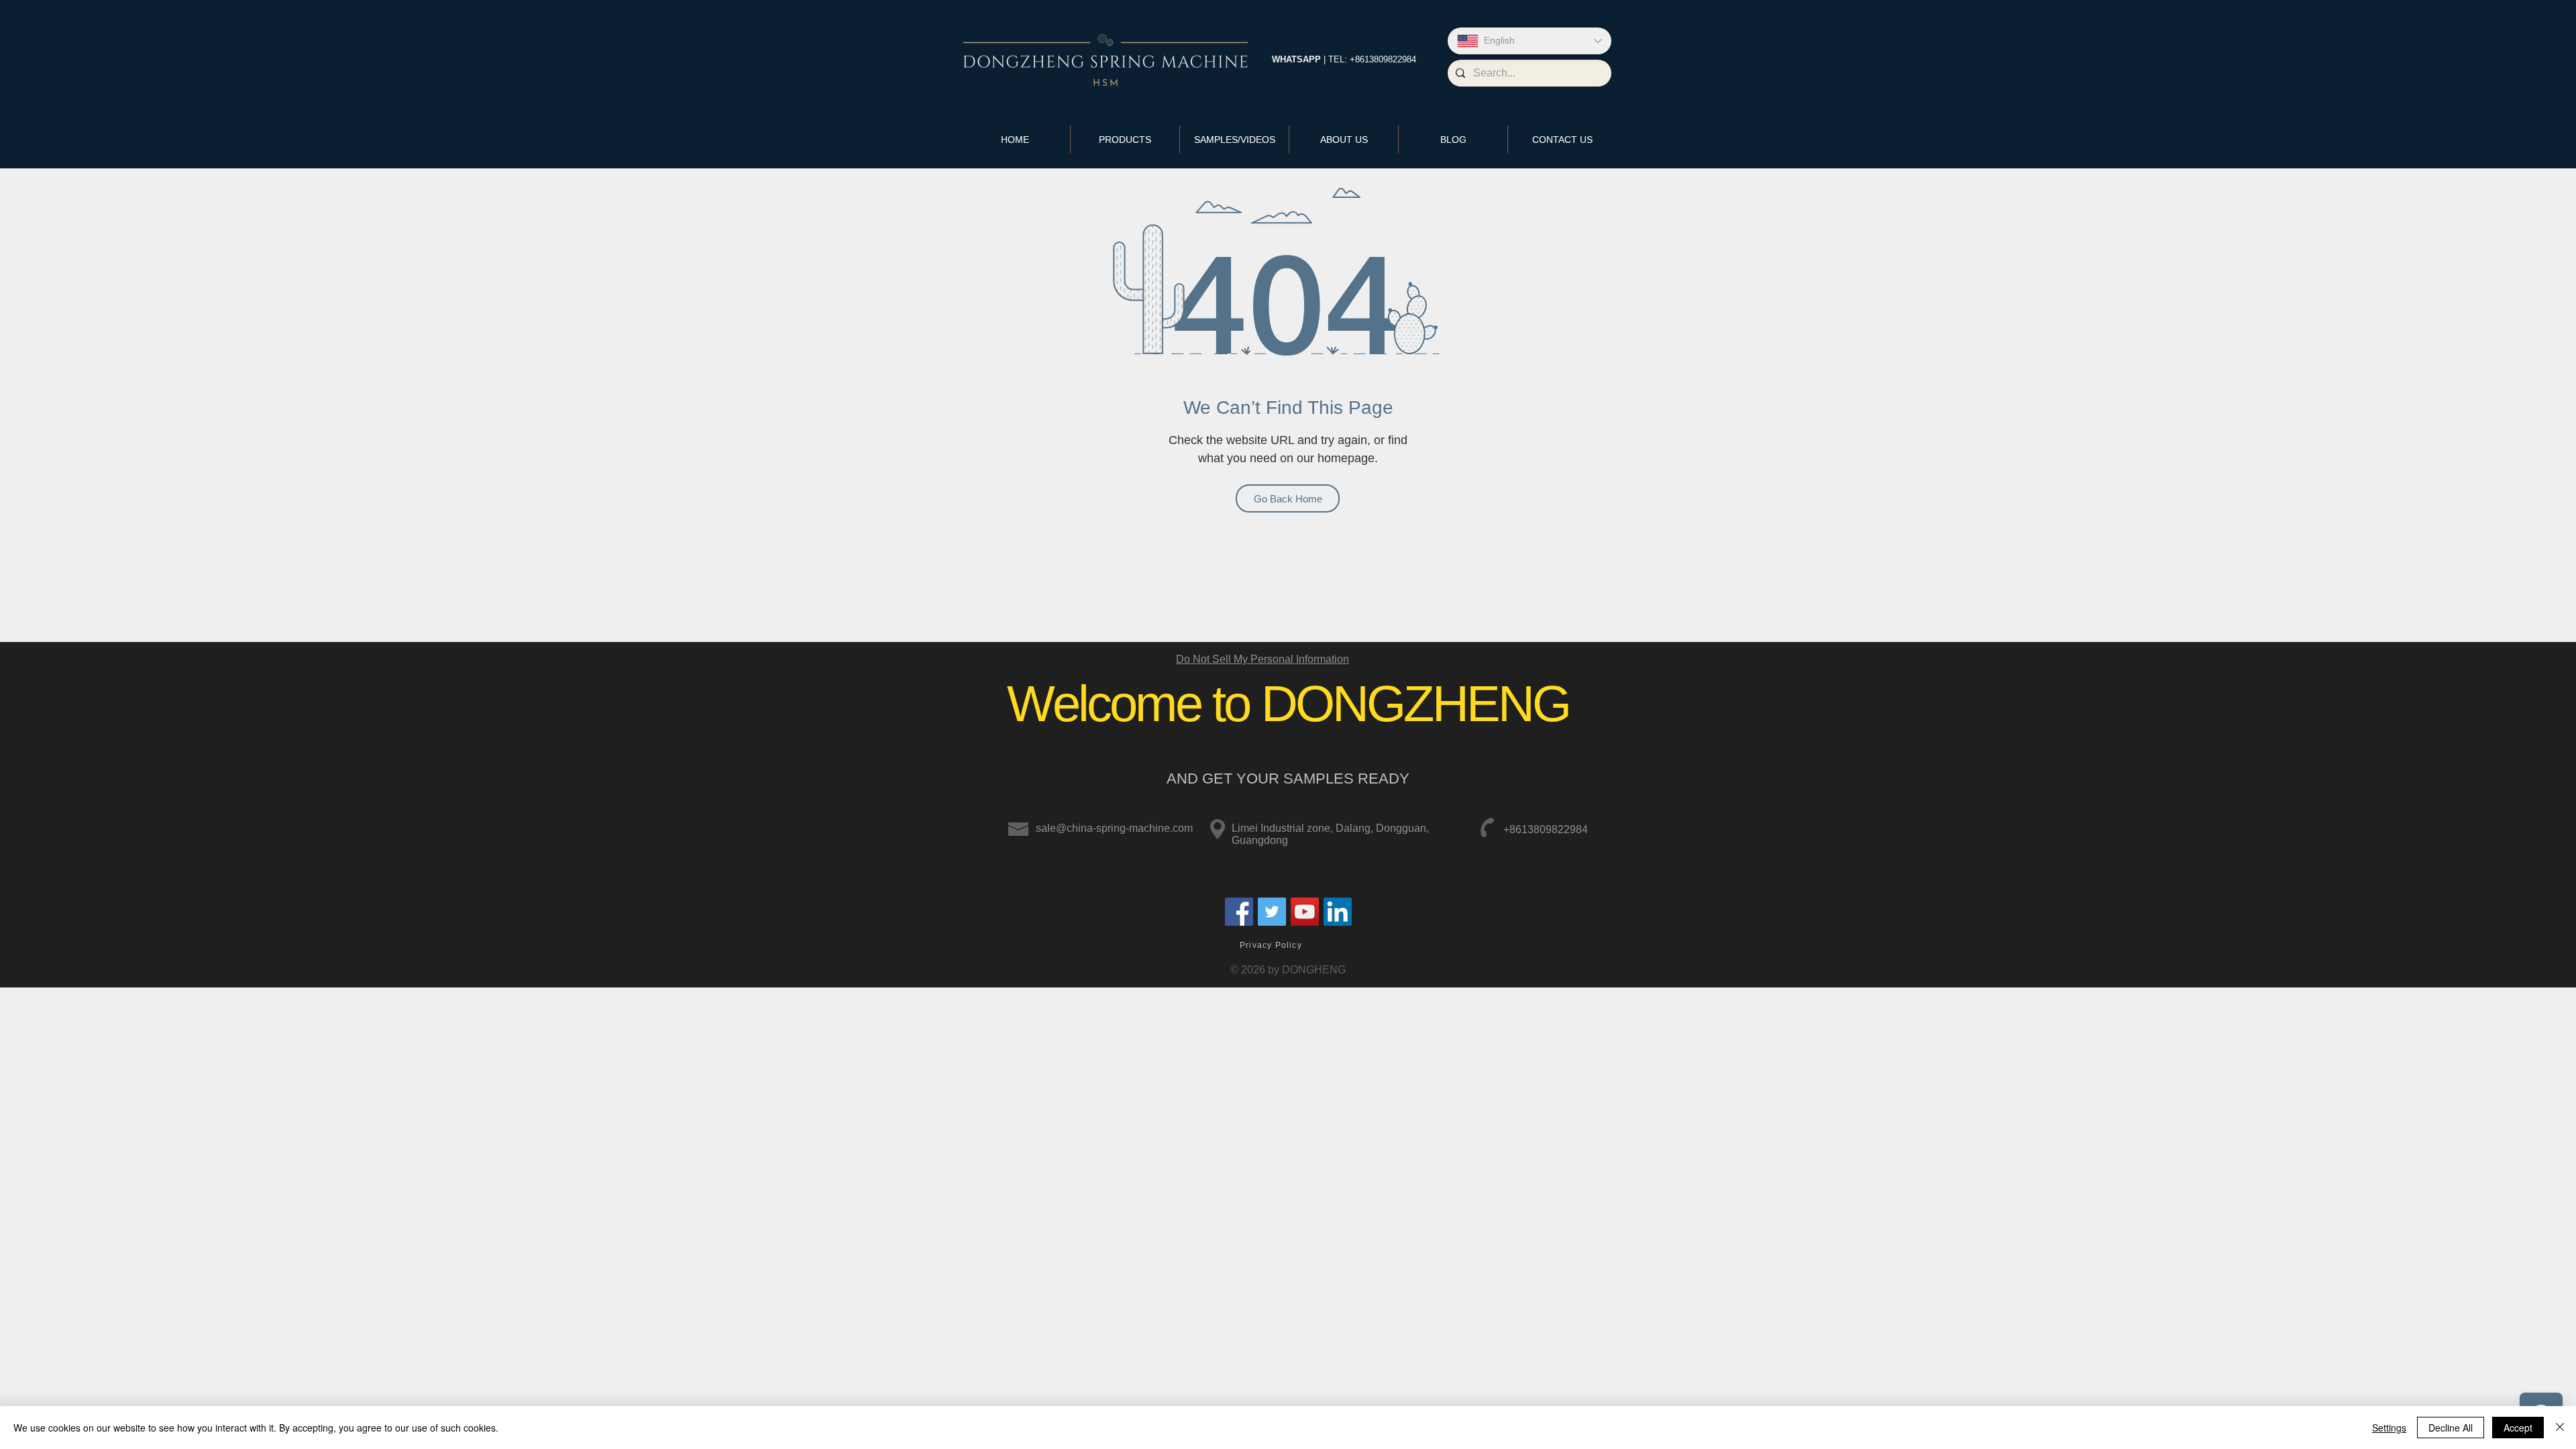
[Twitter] (1272, 912)
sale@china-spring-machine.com (1114, 828)
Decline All (2451, 1428)
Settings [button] (2389, 1428)
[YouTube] (1305, 912)
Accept (2518, 1428)
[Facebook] (1239, 912)
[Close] (2560, 1428)
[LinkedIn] (1338, 912)
